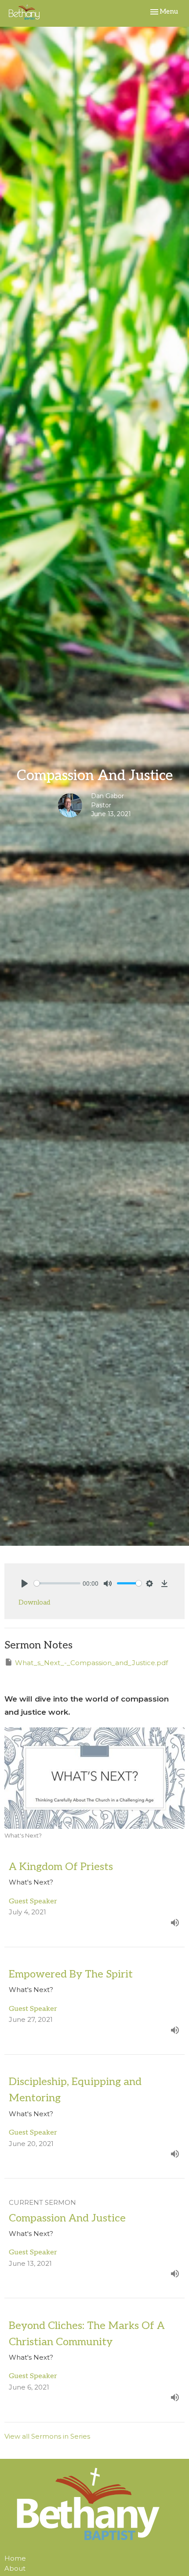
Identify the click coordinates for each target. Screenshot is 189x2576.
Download (34, 1602)
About (15, 2568)
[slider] (57, 1583)
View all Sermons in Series (47, 2436)
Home (15, 2558)
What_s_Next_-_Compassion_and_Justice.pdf (91, 1663)
